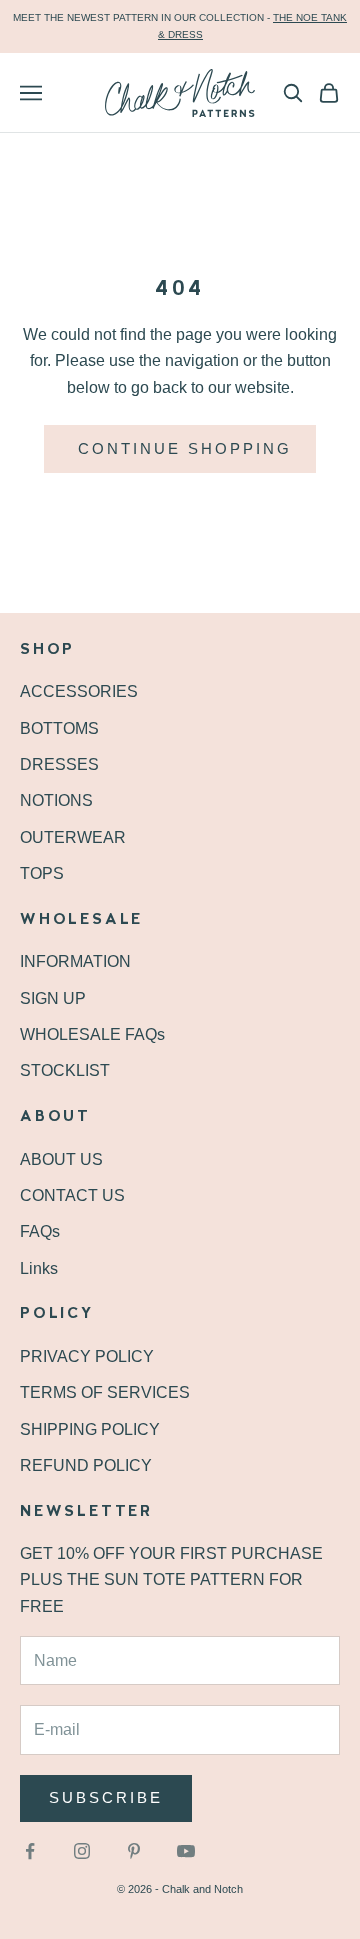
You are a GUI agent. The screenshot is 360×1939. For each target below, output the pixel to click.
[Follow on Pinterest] (134, 1851)
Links (39, 1268)
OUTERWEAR (73, 837)
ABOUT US (61, 1159)
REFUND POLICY (86, 1465)
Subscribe (106, 1797)
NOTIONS (56, 800)
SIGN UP (53, 998)
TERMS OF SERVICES (105, 1392)
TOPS (42, 873)
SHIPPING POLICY (90, 1429)
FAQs (40, 1231)
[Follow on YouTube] (186, 1851)
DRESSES (59, 764)
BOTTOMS (59, 728)
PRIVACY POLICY (87, 1356)
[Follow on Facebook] (30, 1851)
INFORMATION (75, 961)
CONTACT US (72, 1195)
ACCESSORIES (79, 691)
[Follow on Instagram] (82, 1851)
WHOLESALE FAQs (92, 1034)
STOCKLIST (65, 1070)
